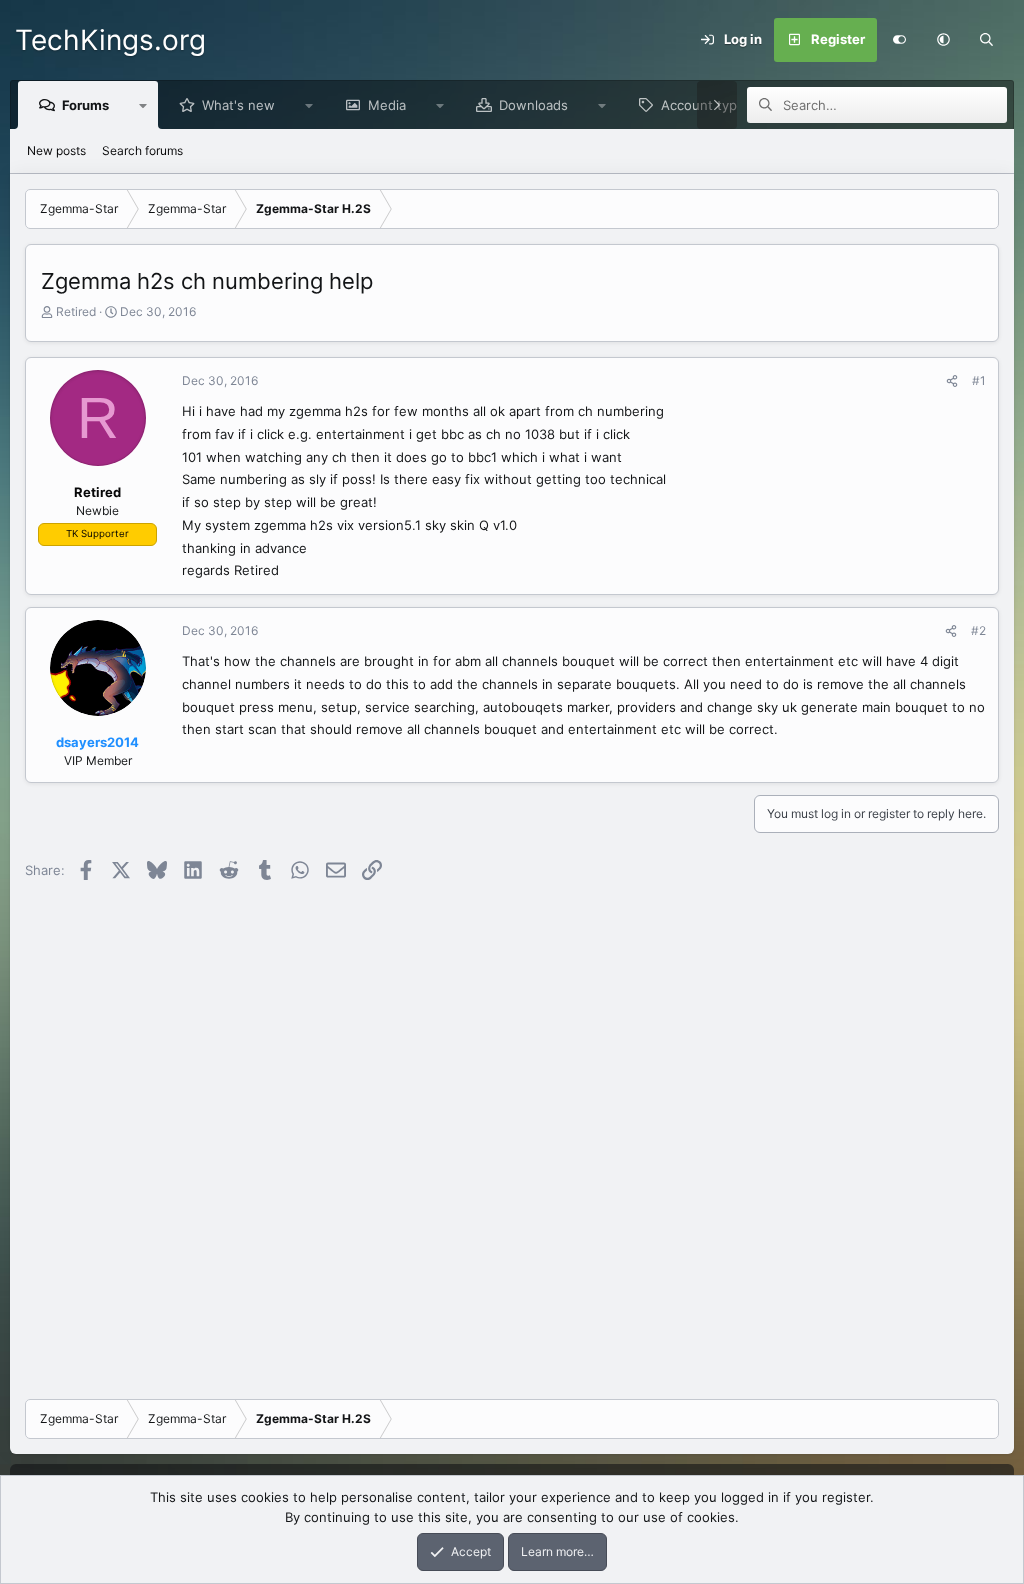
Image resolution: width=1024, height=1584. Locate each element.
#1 (979, 380)
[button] (943, 40)
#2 (978, 630)
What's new (238, 105)
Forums (85, 105)
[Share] (952, 381)
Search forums (142, 150)
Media (387, 105)
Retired (76, 311)
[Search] (987, 40)
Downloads (533, 105)
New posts (56, 150)
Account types (706, 105)
